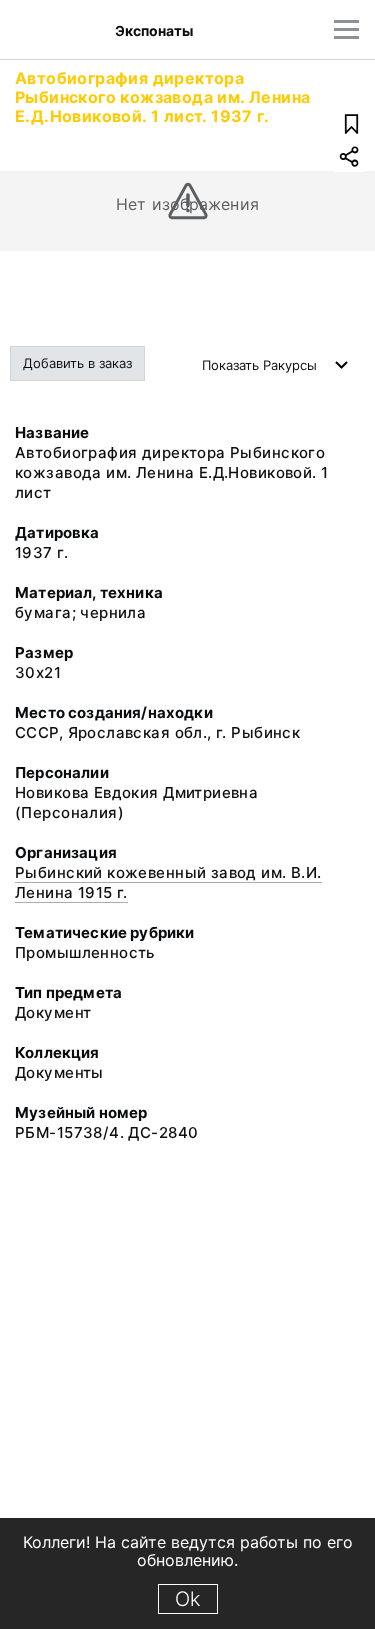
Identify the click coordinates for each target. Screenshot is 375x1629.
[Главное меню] (346, 29)
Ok (188, 1599)
